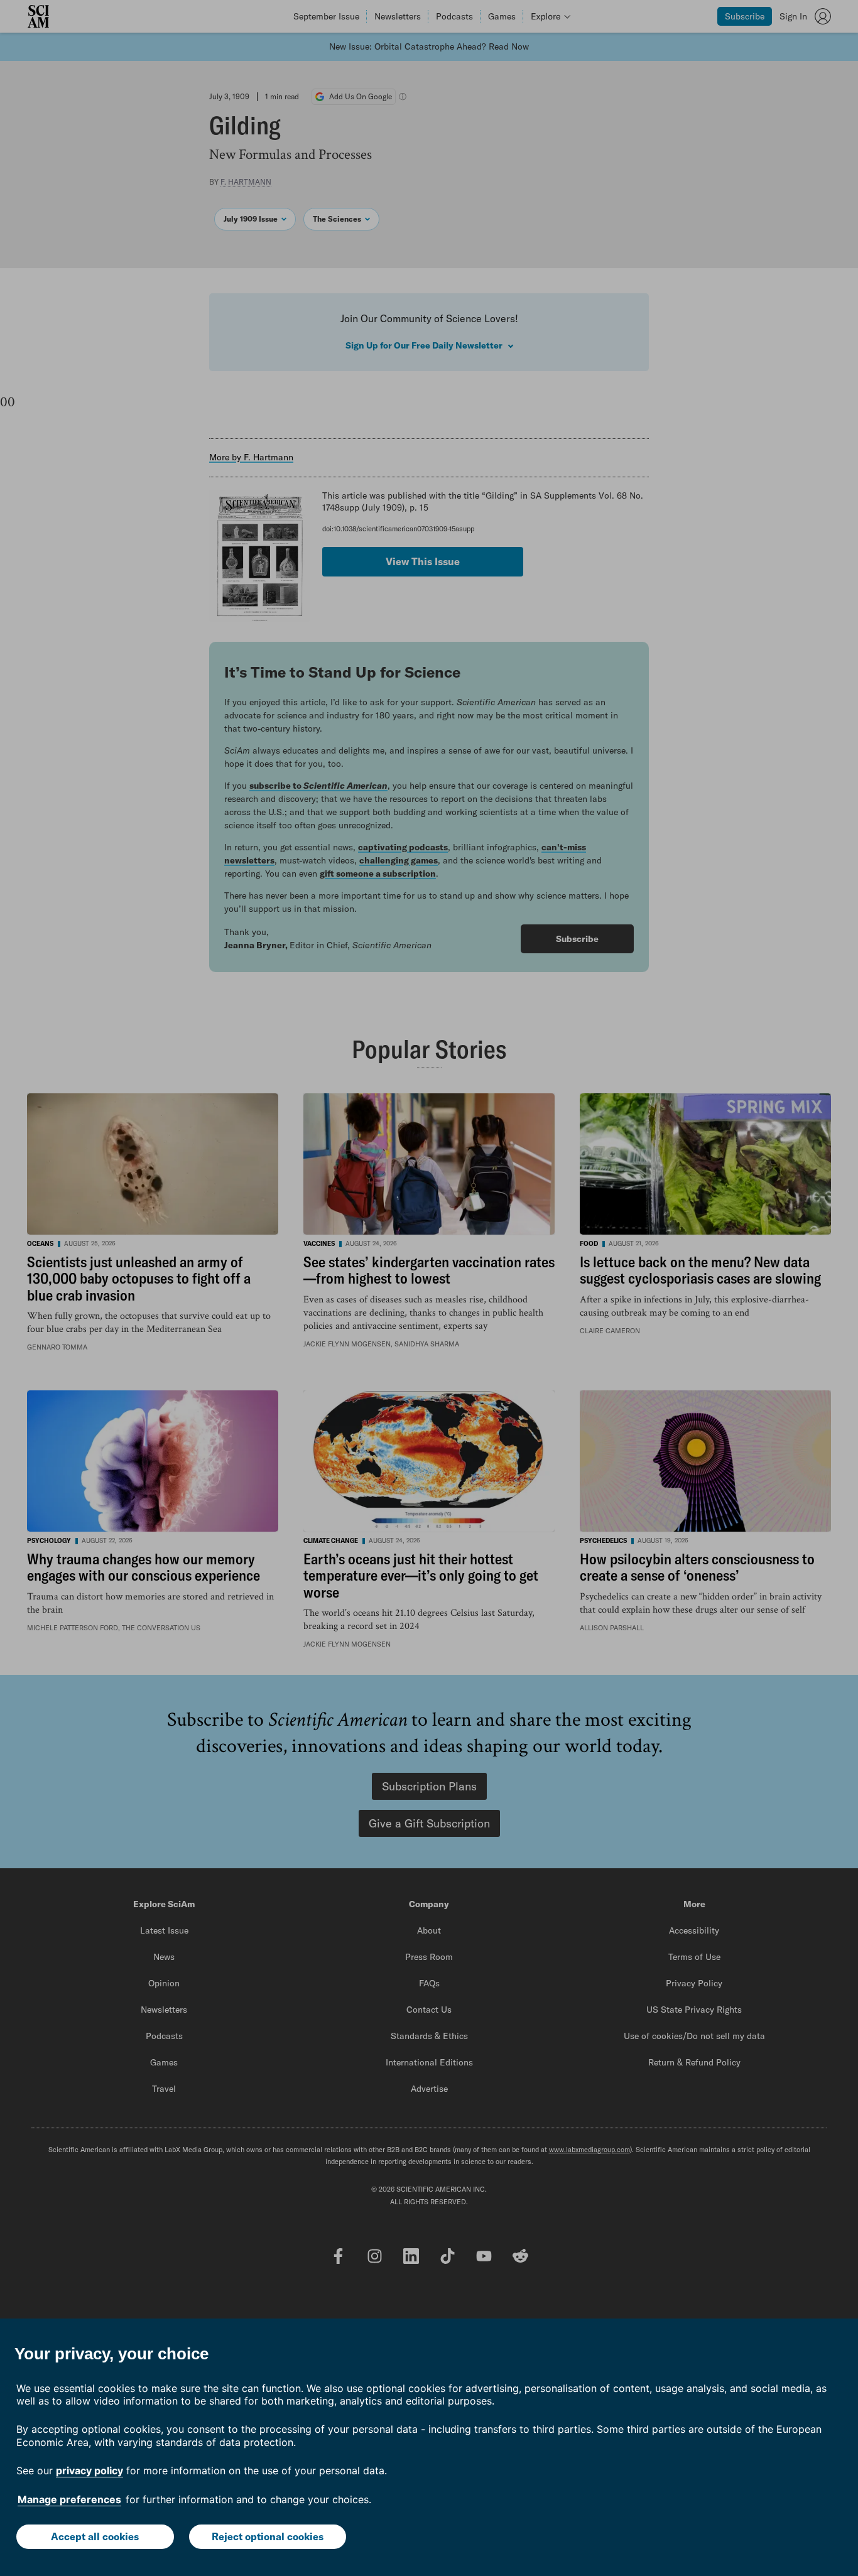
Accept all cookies (95, 2536)
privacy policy (90, 2470)
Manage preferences (69, 2499)
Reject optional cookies (268, 2536)
